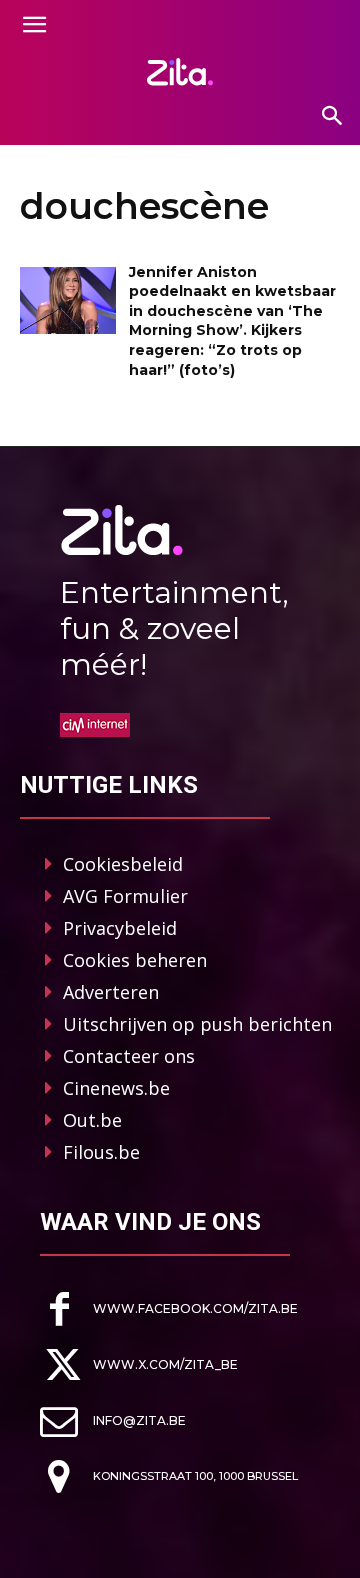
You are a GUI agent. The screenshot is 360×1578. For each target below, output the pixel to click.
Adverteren (111, 992)
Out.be (92, 1120)
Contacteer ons (129, 1056)
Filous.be (101, 1152)
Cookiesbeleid (123, 864)
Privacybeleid (120, 928)
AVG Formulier (125, 896)
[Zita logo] (180, 72)
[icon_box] (169, 1309)
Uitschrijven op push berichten (197, 1024)
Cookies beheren (135, 960)
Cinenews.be (116, 1088)
